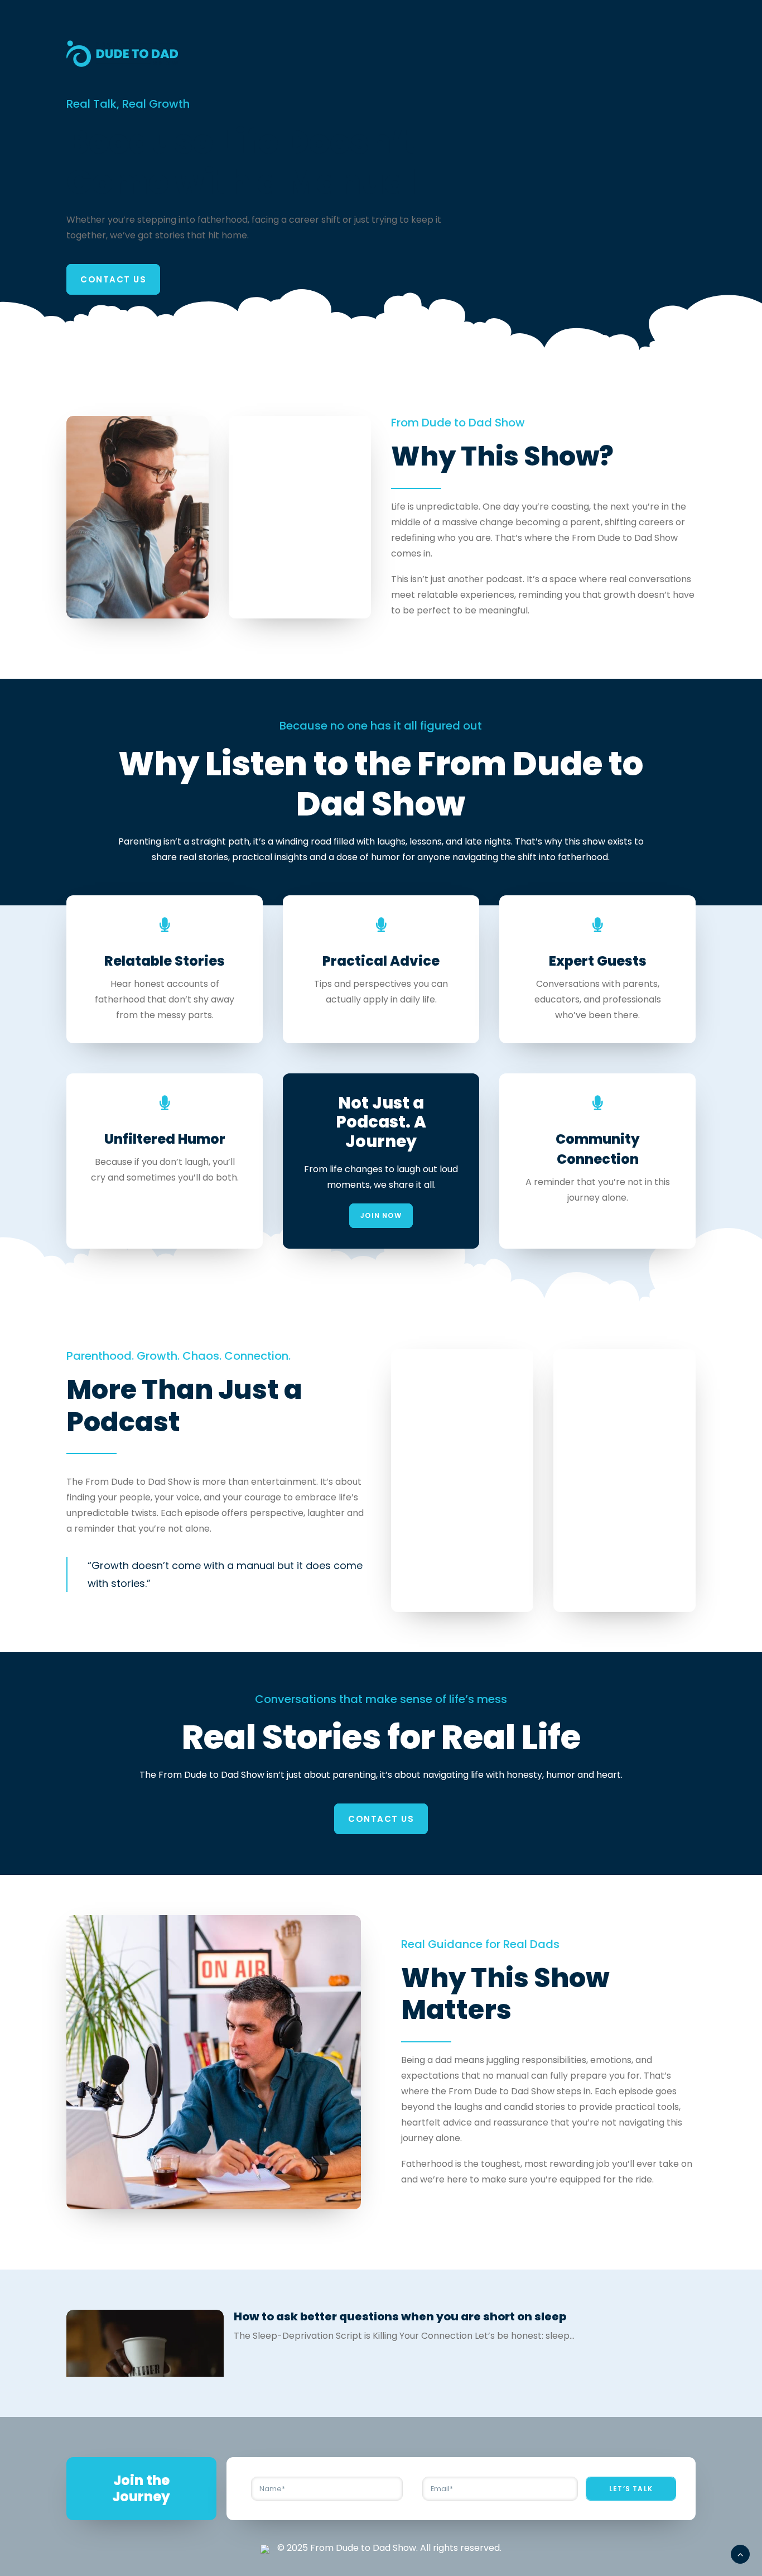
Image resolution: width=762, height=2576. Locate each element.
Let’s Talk (631, 2489)
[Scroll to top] (740, 2553)
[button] (145, 2369)
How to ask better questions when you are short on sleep (400, 2316)
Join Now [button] (381, 1215)
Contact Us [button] (113, 279)
